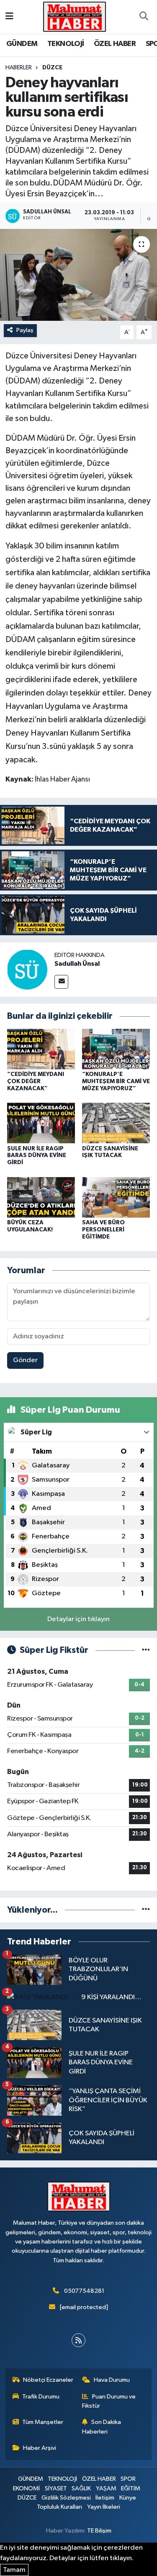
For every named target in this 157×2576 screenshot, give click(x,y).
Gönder (25, 1360)
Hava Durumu (112, 2380)
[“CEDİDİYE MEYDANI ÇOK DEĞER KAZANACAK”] (41, 1049)
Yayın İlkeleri (104, 2507)
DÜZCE (52, 68)
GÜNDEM (22, 44)
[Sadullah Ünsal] (27, 969)
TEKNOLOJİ (66, 44)
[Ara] (144, 17)
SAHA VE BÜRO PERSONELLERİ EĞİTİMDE (103, 1230)
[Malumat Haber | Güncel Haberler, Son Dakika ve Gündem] (75, 16)
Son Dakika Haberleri (102, 2427)
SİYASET (56, 2488)
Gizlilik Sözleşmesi (66, 2498)
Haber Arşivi (40, 2448)
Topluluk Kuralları (59, 2507)
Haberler (19, 68)
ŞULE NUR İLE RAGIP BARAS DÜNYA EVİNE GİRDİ (37, 1156)
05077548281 (84, 2291)
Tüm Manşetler (43, 2422)
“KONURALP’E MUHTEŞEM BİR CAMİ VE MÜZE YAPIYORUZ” (116, 1081)
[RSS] (78, 2340)
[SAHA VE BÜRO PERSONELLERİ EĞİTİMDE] (116, 1197)
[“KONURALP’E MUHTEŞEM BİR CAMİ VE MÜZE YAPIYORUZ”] (116, 1049)
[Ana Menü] (9, 16)
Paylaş (25, 330)
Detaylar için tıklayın (78, 1619)
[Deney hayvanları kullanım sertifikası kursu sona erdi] (78, 275)
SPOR (128, 2479)
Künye (128, 2498)
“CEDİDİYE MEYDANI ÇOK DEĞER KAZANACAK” (36, 1081)
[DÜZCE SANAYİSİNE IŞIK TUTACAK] (116, 1123)
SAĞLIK (81, 2488)
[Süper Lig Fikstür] (146, 1650)
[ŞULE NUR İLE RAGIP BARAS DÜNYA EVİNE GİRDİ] (41, 1123)
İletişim (105, 2498)
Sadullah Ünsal (77, 964)
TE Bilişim (99, 2531)
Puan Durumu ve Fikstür (109, 2401)
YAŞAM (106, 2488)
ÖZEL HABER (115, 44)
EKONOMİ (26, 2488)
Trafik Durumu (41, 2397)
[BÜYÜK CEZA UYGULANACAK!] (41, 1197)
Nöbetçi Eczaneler (48, 2380)
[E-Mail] (61, 982)
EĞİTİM (131, 2488)
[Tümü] (146, 1910)
